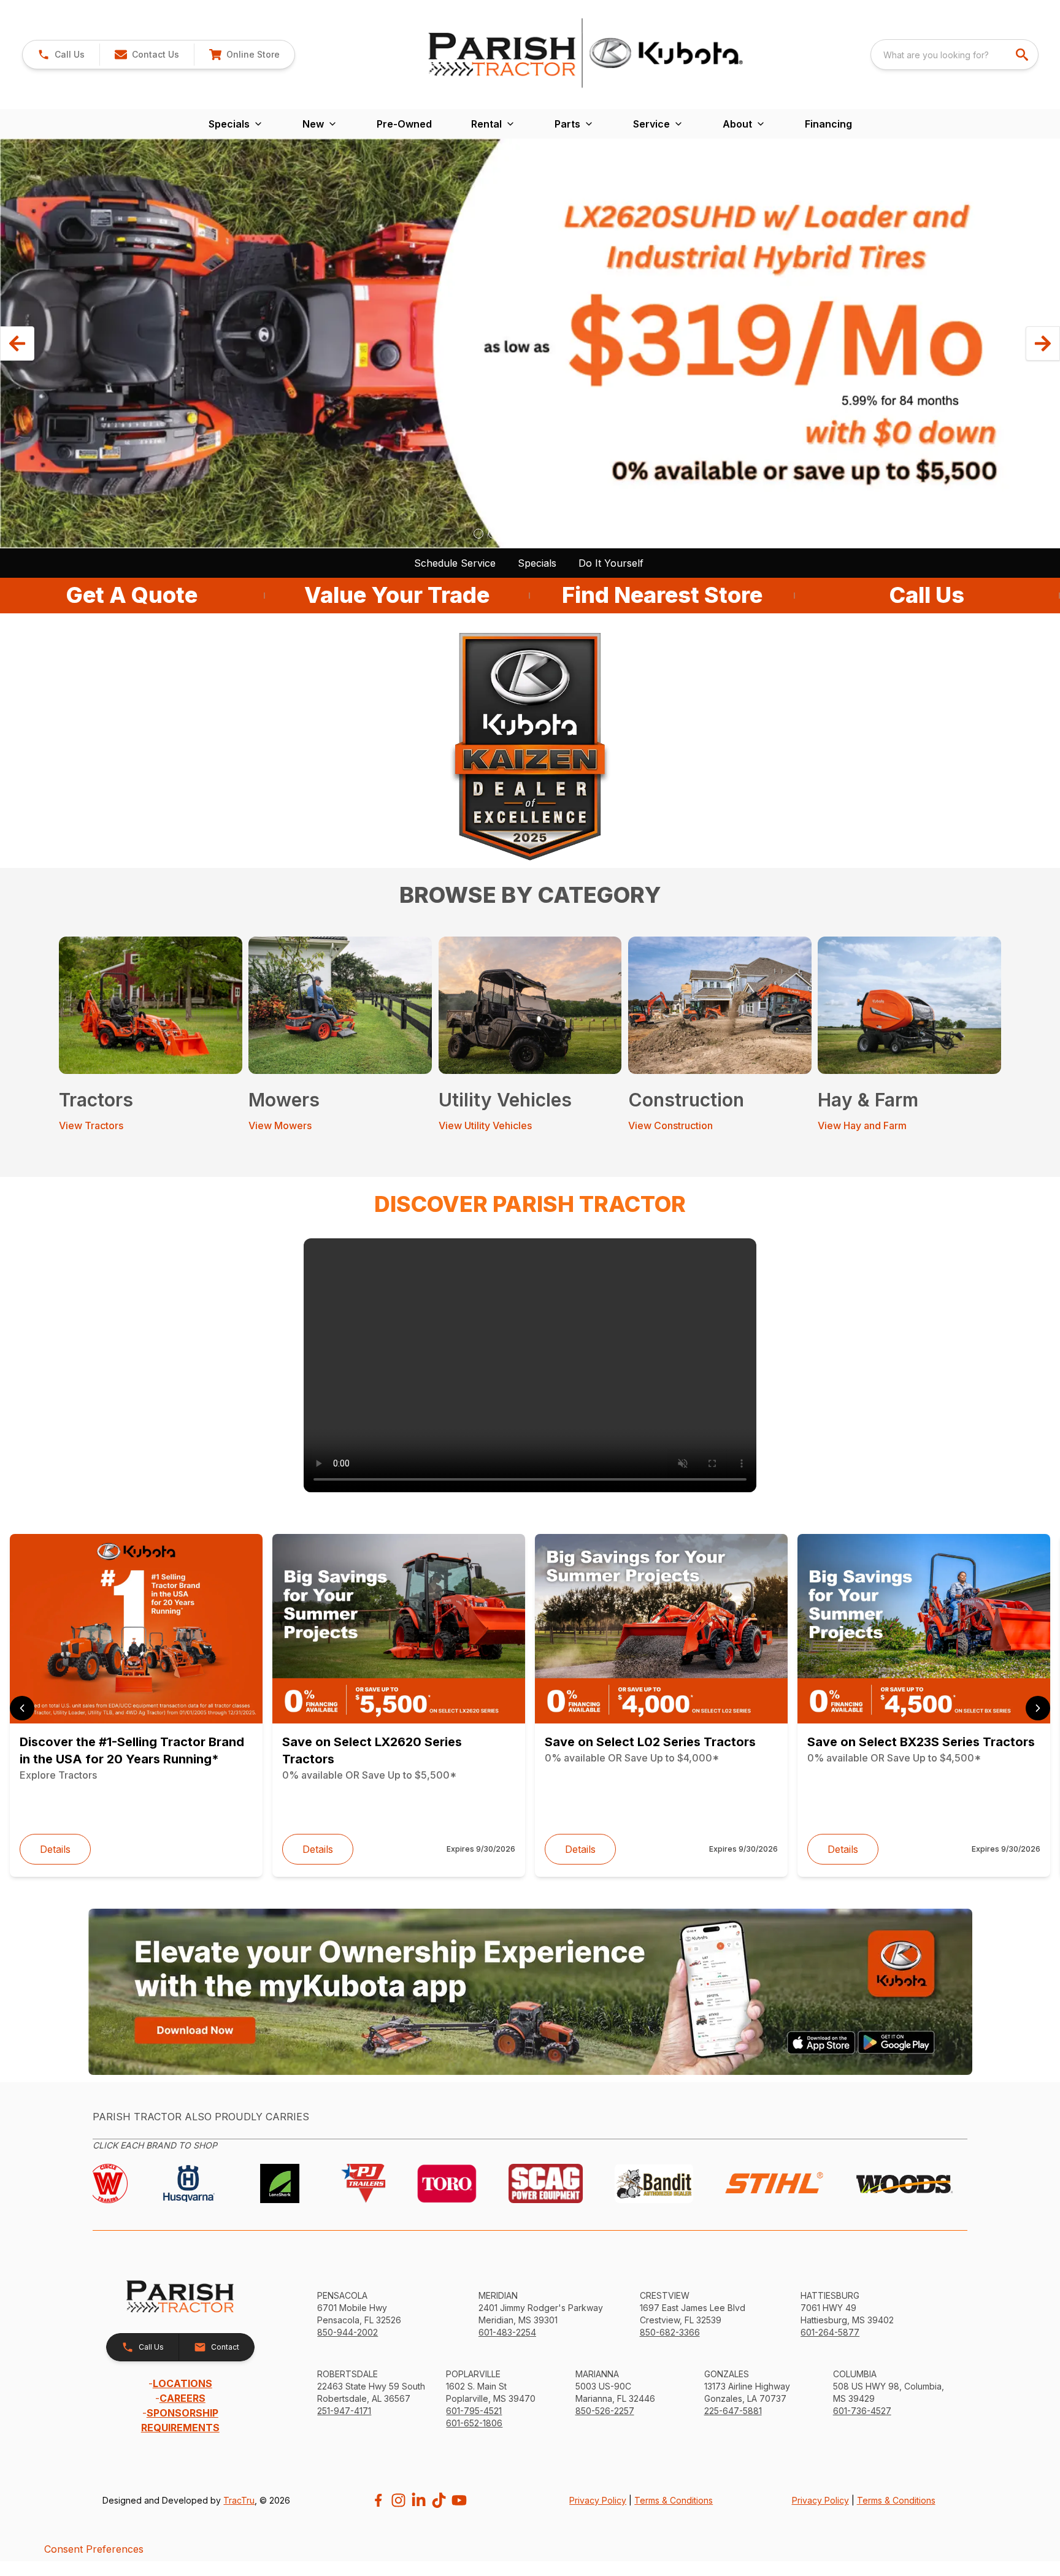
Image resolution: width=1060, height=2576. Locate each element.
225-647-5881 (733, 2411)
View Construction (670, 1125)
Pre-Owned (404, 124)
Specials (537, 563)
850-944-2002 (348, 2332)
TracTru (239, 2500)
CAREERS (182, 2398)
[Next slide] (1038, 1708)
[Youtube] (459, 2500)
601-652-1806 (474, 2423)
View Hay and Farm (862, 1125)
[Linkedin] (419, 2500)
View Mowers (280, 1125)
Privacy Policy (598, 2500)
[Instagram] (398, 2500)
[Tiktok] (439, 2500)
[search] (1023, 55)
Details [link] (55, 1849)
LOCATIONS (182, 2383)
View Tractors (91, 1125)
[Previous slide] (22, 1708)
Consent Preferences (94, 2549)
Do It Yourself (611, 563)
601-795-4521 (474, 2411)
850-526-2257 (605, 2411)
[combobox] (954, 55)
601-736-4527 (862, 2411)
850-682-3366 (670, 2332)
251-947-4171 (344, 2411)
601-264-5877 (830, 2332)
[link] (244, 55)
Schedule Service (455, 563)
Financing (828, 124)
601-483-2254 (507, 2332)
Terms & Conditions (674, 2500)
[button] (61, 55)
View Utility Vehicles (485, 1125)
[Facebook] (378, 2500)
